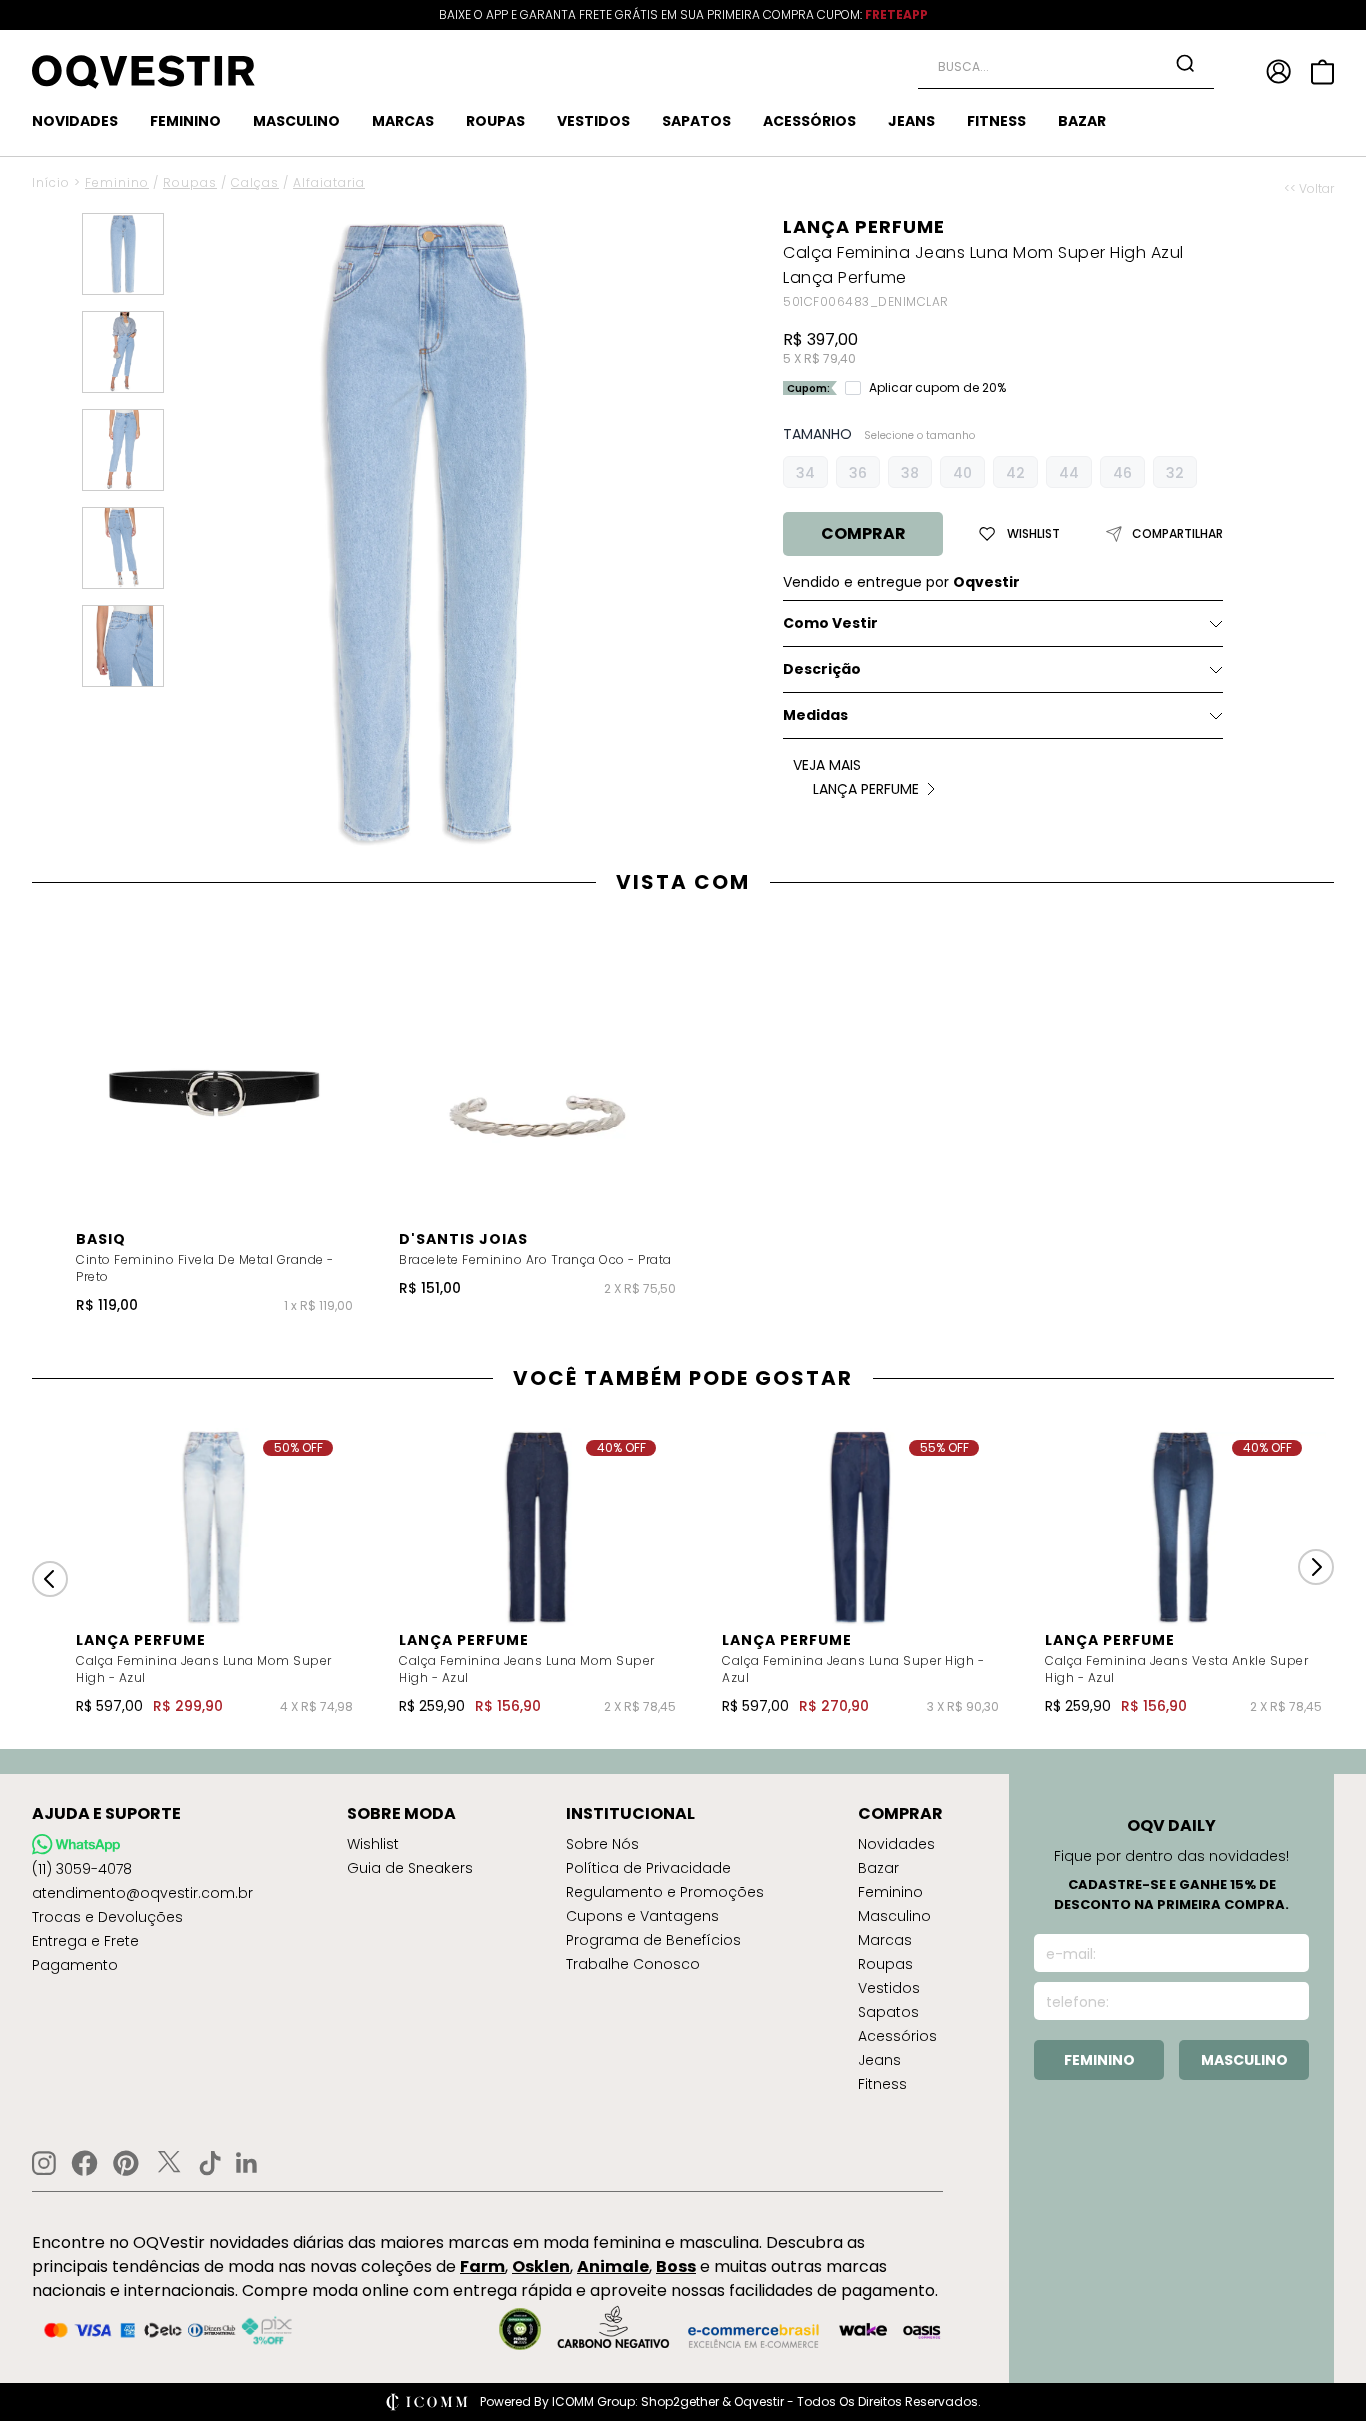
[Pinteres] (126, 2163)
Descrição (822, 669)
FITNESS (996, 121)
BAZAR (1082, 121)
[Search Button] (1185, 63)
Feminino (117, 182)
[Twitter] (169, 2163)
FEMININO (185, 121)
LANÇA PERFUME (864, 226)
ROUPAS (495, 121)
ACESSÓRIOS (809, 121)
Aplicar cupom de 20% (937, 388)
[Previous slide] (50, 1579)
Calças (255, 182)
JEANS (911, 121)
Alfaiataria (329, 182)
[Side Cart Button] (1322, 72)
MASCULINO (296, 121)
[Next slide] (1316, 1567)
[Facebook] (84, 2163)
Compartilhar (1177, 534)
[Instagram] (44, 2163)
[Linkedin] (247, 2163)
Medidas (815, 715)
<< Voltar (1309, 189)
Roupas (190, 182)
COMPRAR (863, 533)
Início (51, 182)
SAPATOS (696, 121)
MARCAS (403, 121)
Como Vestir (830, 623)
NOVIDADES (75, 121)
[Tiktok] (210, 2163)
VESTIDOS (593, 121)
